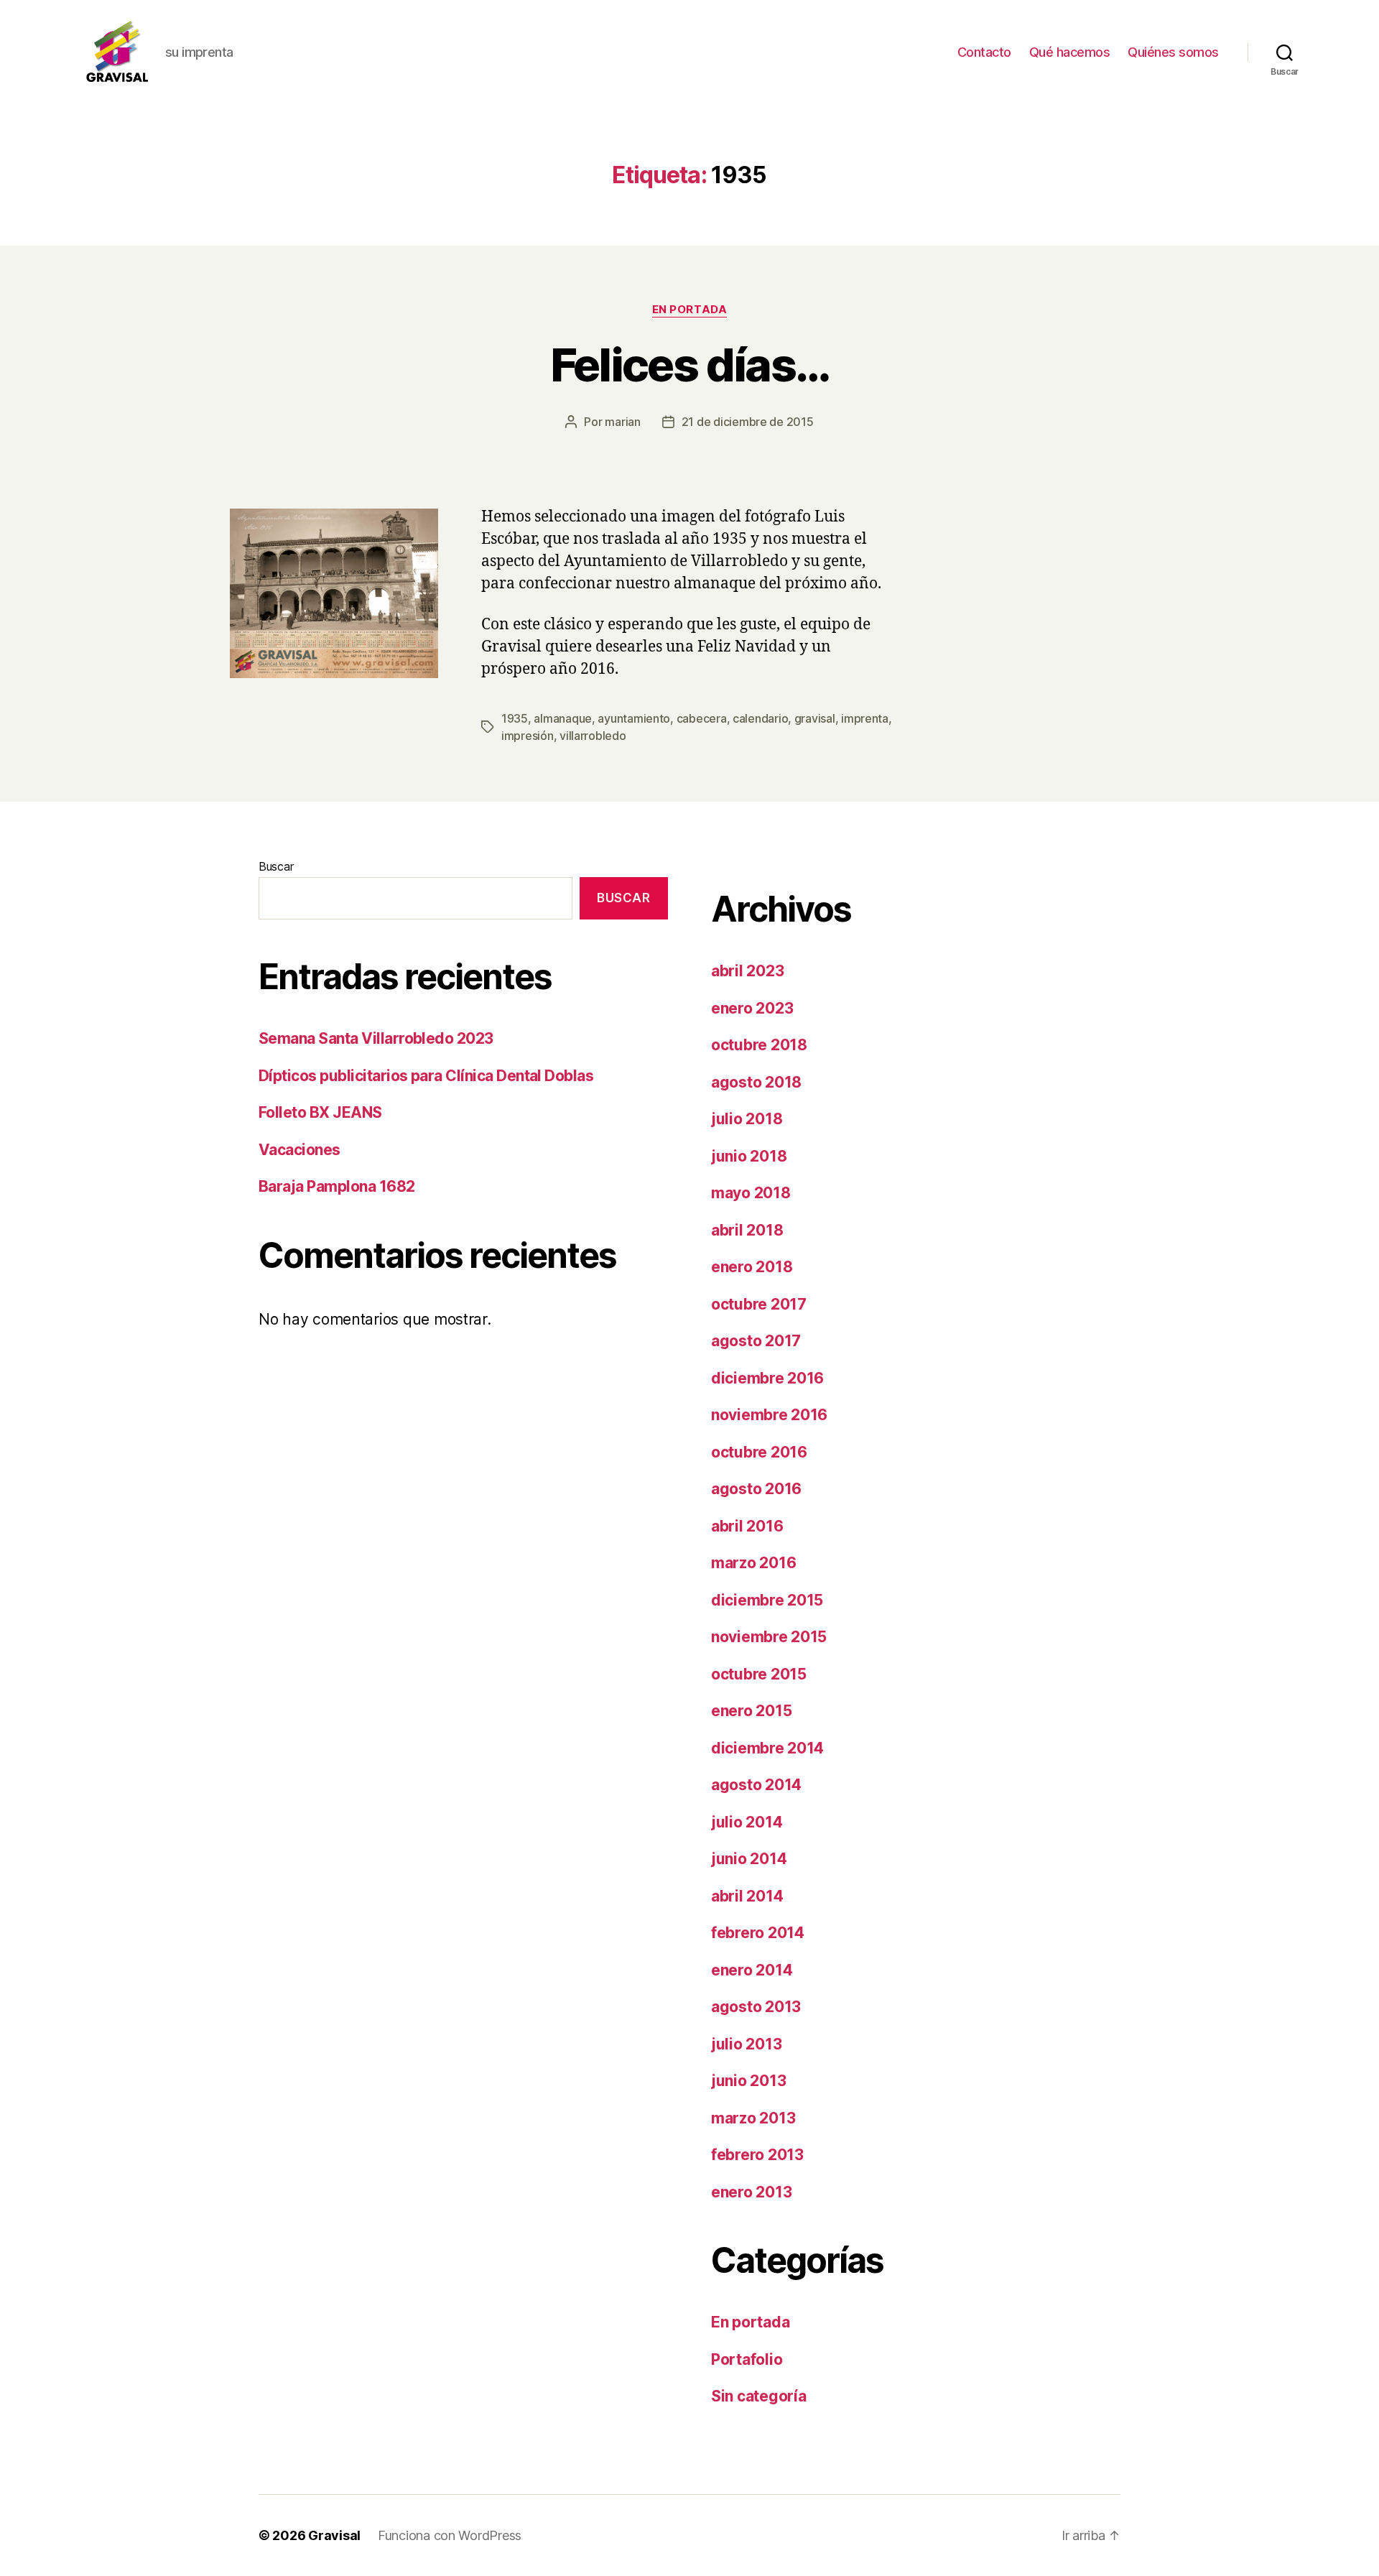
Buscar (276, 866)
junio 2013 (748, 2081)
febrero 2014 (758, 1933)
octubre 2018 (759, 1045)
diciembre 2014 (767, 1748)
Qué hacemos (1070, 52)
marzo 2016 (753, 1563)
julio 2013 (746, 2044)
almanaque (563, 718)
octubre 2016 (759, 1452)
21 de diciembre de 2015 (748, 422)
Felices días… (689, 365)
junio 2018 (749, 1156)
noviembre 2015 (769, 1637)
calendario (760, 718)
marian (622, 422)
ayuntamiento (634, 718)
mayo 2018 (751, 1193)
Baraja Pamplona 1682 (337, 1186)
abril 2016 (747, 1526)
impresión (528, 736)
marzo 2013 (753, 2118)
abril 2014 (747, 1896)
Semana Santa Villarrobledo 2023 (376, 1038)
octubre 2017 (759, 1304)
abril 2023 (747, 971)
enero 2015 (751, 1711)
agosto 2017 (756, 1341)
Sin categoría (759, 2396)
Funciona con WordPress (450, 2535)
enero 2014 (752, 1970)
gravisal (815, 718)
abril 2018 (747, 1230)
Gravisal (334, 2535)
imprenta (865, 718)
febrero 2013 (757, 2155)
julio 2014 (747, 1822)
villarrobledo (593, 736)
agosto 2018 (756, 1082)
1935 (515, 718)
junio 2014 (749, 1859)
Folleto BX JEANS (320, 1112)
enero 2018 (752, 1267)
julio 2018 (747, 1119)
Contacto (984, 52)
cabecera (702, 718)
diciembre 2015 (767, 1600)
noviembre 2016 (769, 1415)
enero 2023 (752, 1008)
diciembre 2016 (767, 1378)
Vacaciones (300, 1150)
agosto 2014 (756, 1785)
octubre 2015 (759, 1674)
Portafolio (747, 2359)
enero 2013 (751, 2192)
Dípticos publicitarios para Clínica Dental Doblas (426, 1076)
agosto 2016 (756, 1489)
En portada (690, 310)
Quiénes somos (1173, 52)
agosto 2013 (756, 2007)
